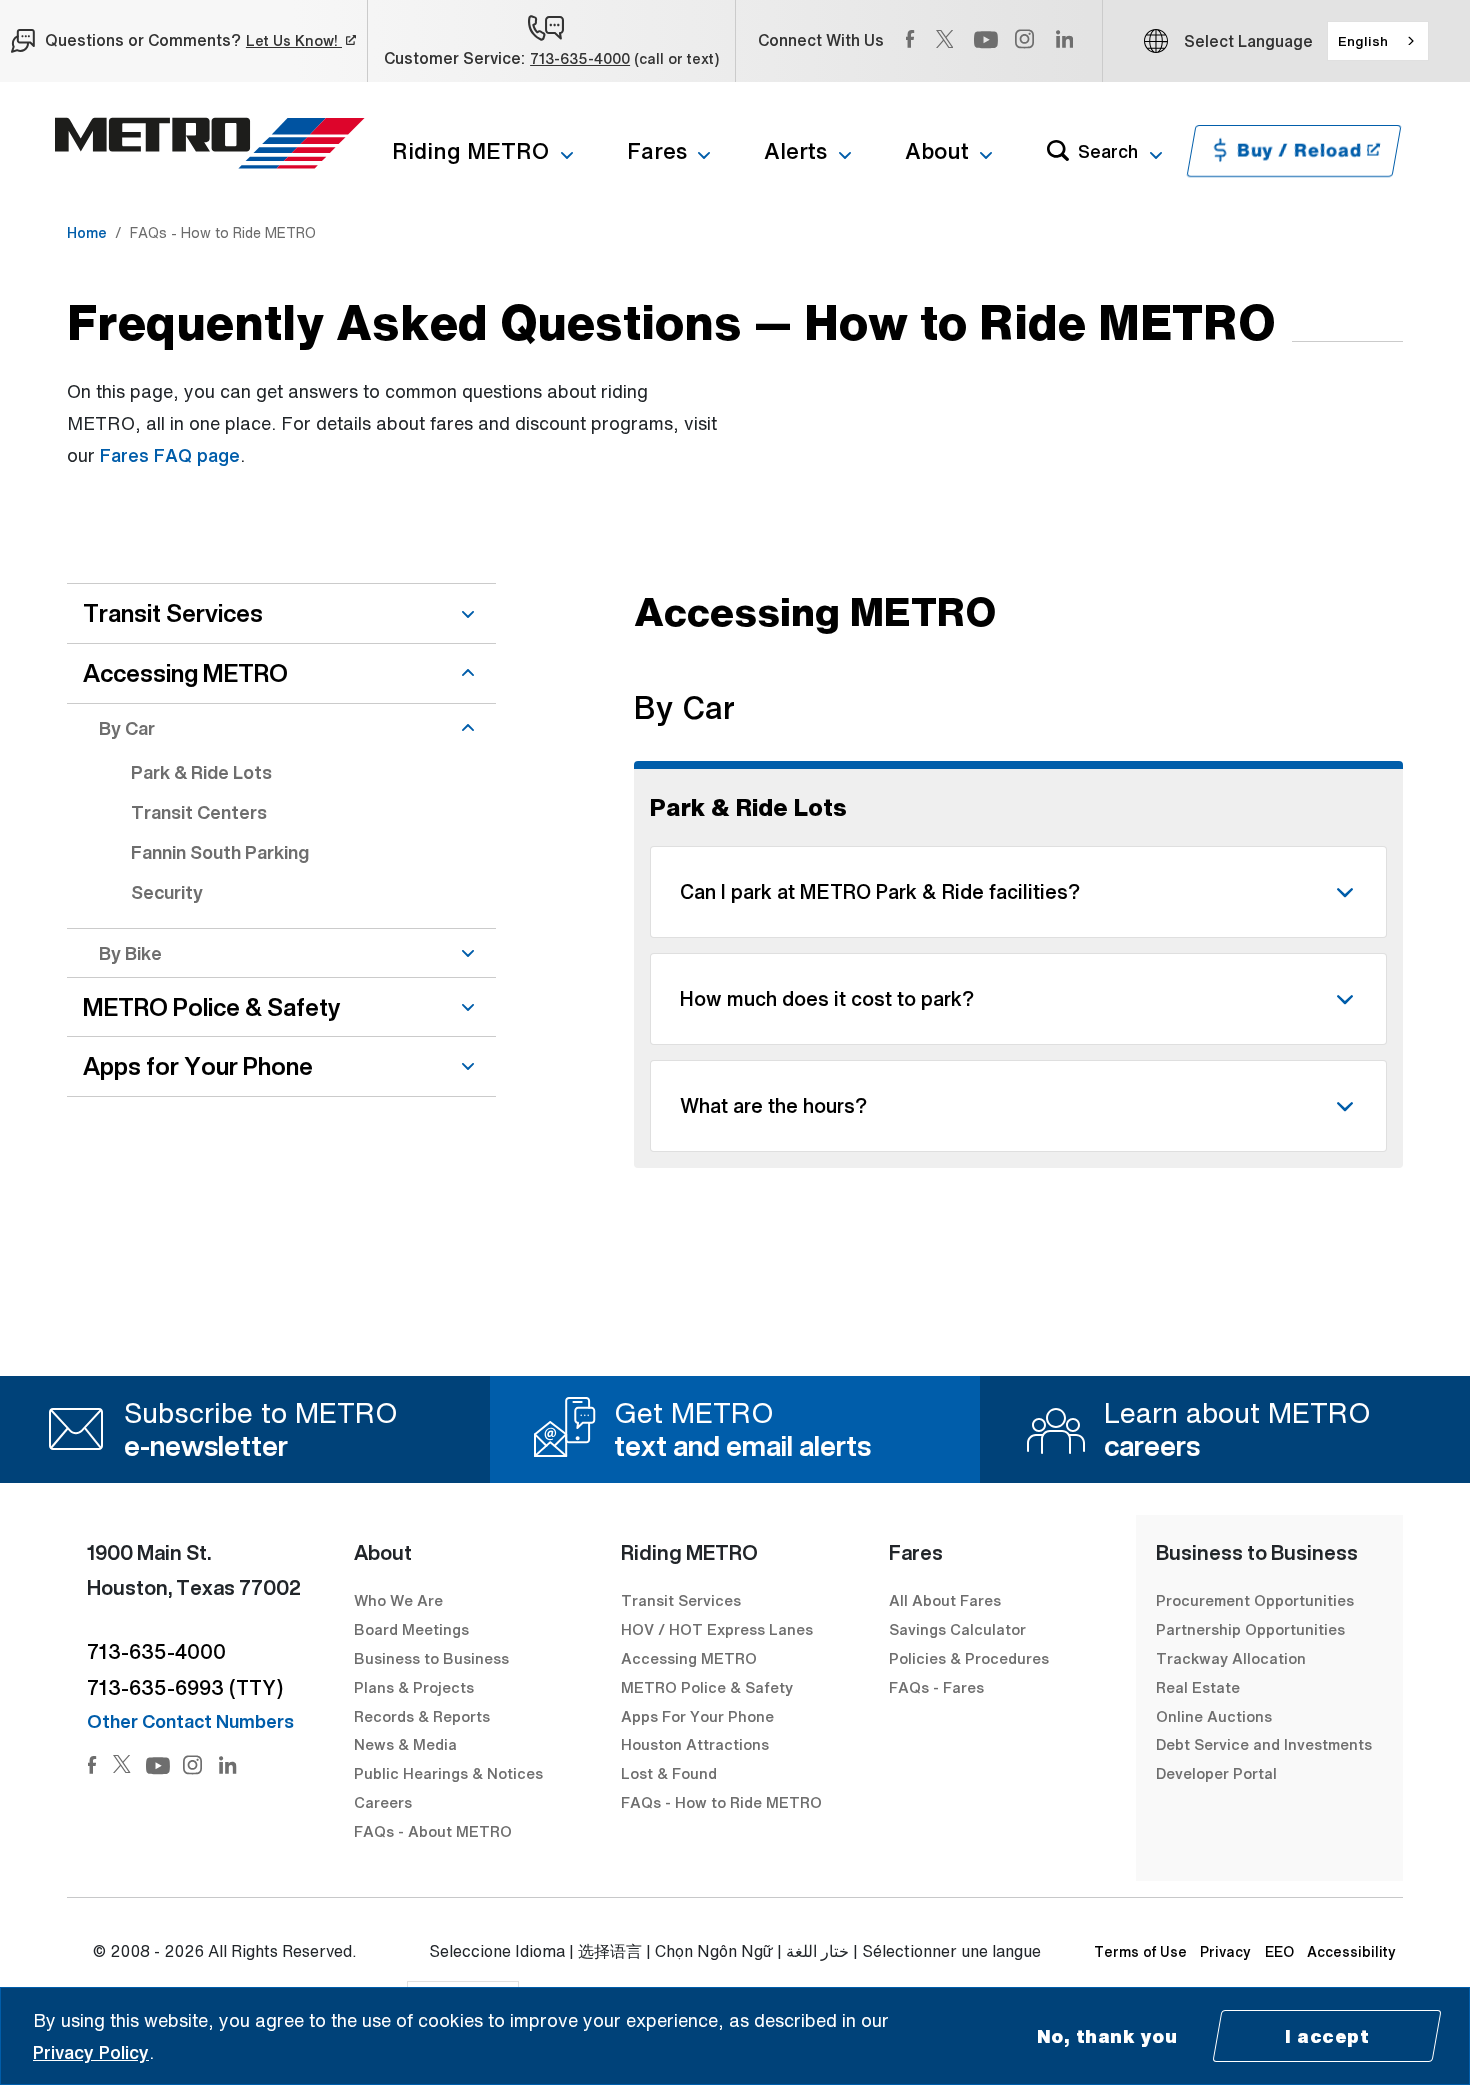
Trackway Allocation (1231, 1658)
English (1363, 41)
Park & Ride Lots (201, 772)
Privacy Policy (91, 2052)
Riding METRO (470, 151)
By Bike (130, 953)
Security (167, 892)
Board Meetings (411, 1629)
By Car (127, 728)
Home (87, 232)
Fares (657, 151)
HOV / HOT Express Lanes (717, 1629)
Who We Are (398, 1600)
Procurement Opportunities (1255, 1600)
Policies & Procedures (969, 1658)
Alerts (795, 151)
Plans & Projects (416, 1687)
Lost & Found (669, 1773)
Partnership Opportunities (1250, 1629)
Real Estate (1198, 1687)
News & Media (405, 1744)
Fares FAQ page (170, 455)
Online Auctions (1214, 1716)
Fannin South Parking (220, 852)
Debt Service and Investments (1264, 1744)
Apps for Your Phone (198, 1066)
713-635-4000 (580, 58)
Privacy (1225, 1951)
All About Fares (945, 1600)
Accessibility (1351, 1951)
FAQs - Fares (936, 1687)
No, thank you (1107, 2036)
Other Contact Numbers (190, 1721)
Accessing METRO (185, 673)
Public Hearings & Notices (448, 1773)
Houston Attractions (695, 1744)
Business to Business (431, 1658)
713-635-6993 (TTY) (185, 1687)
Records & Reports (422, 1716)
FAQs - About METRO (433, 1831)
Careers (383, 1802)
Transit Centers (199, 812)
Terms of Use (1140, 1951)
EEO (1279, 1951)
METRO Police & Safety (211, 1007)
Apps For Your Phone (697, 1716)
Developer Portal (1216, 1773)
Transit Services (173, 613)
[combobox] (1378, 41)
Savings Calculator (957, 1629)
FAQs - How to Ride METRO (721, 1802)
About (937, 151)
